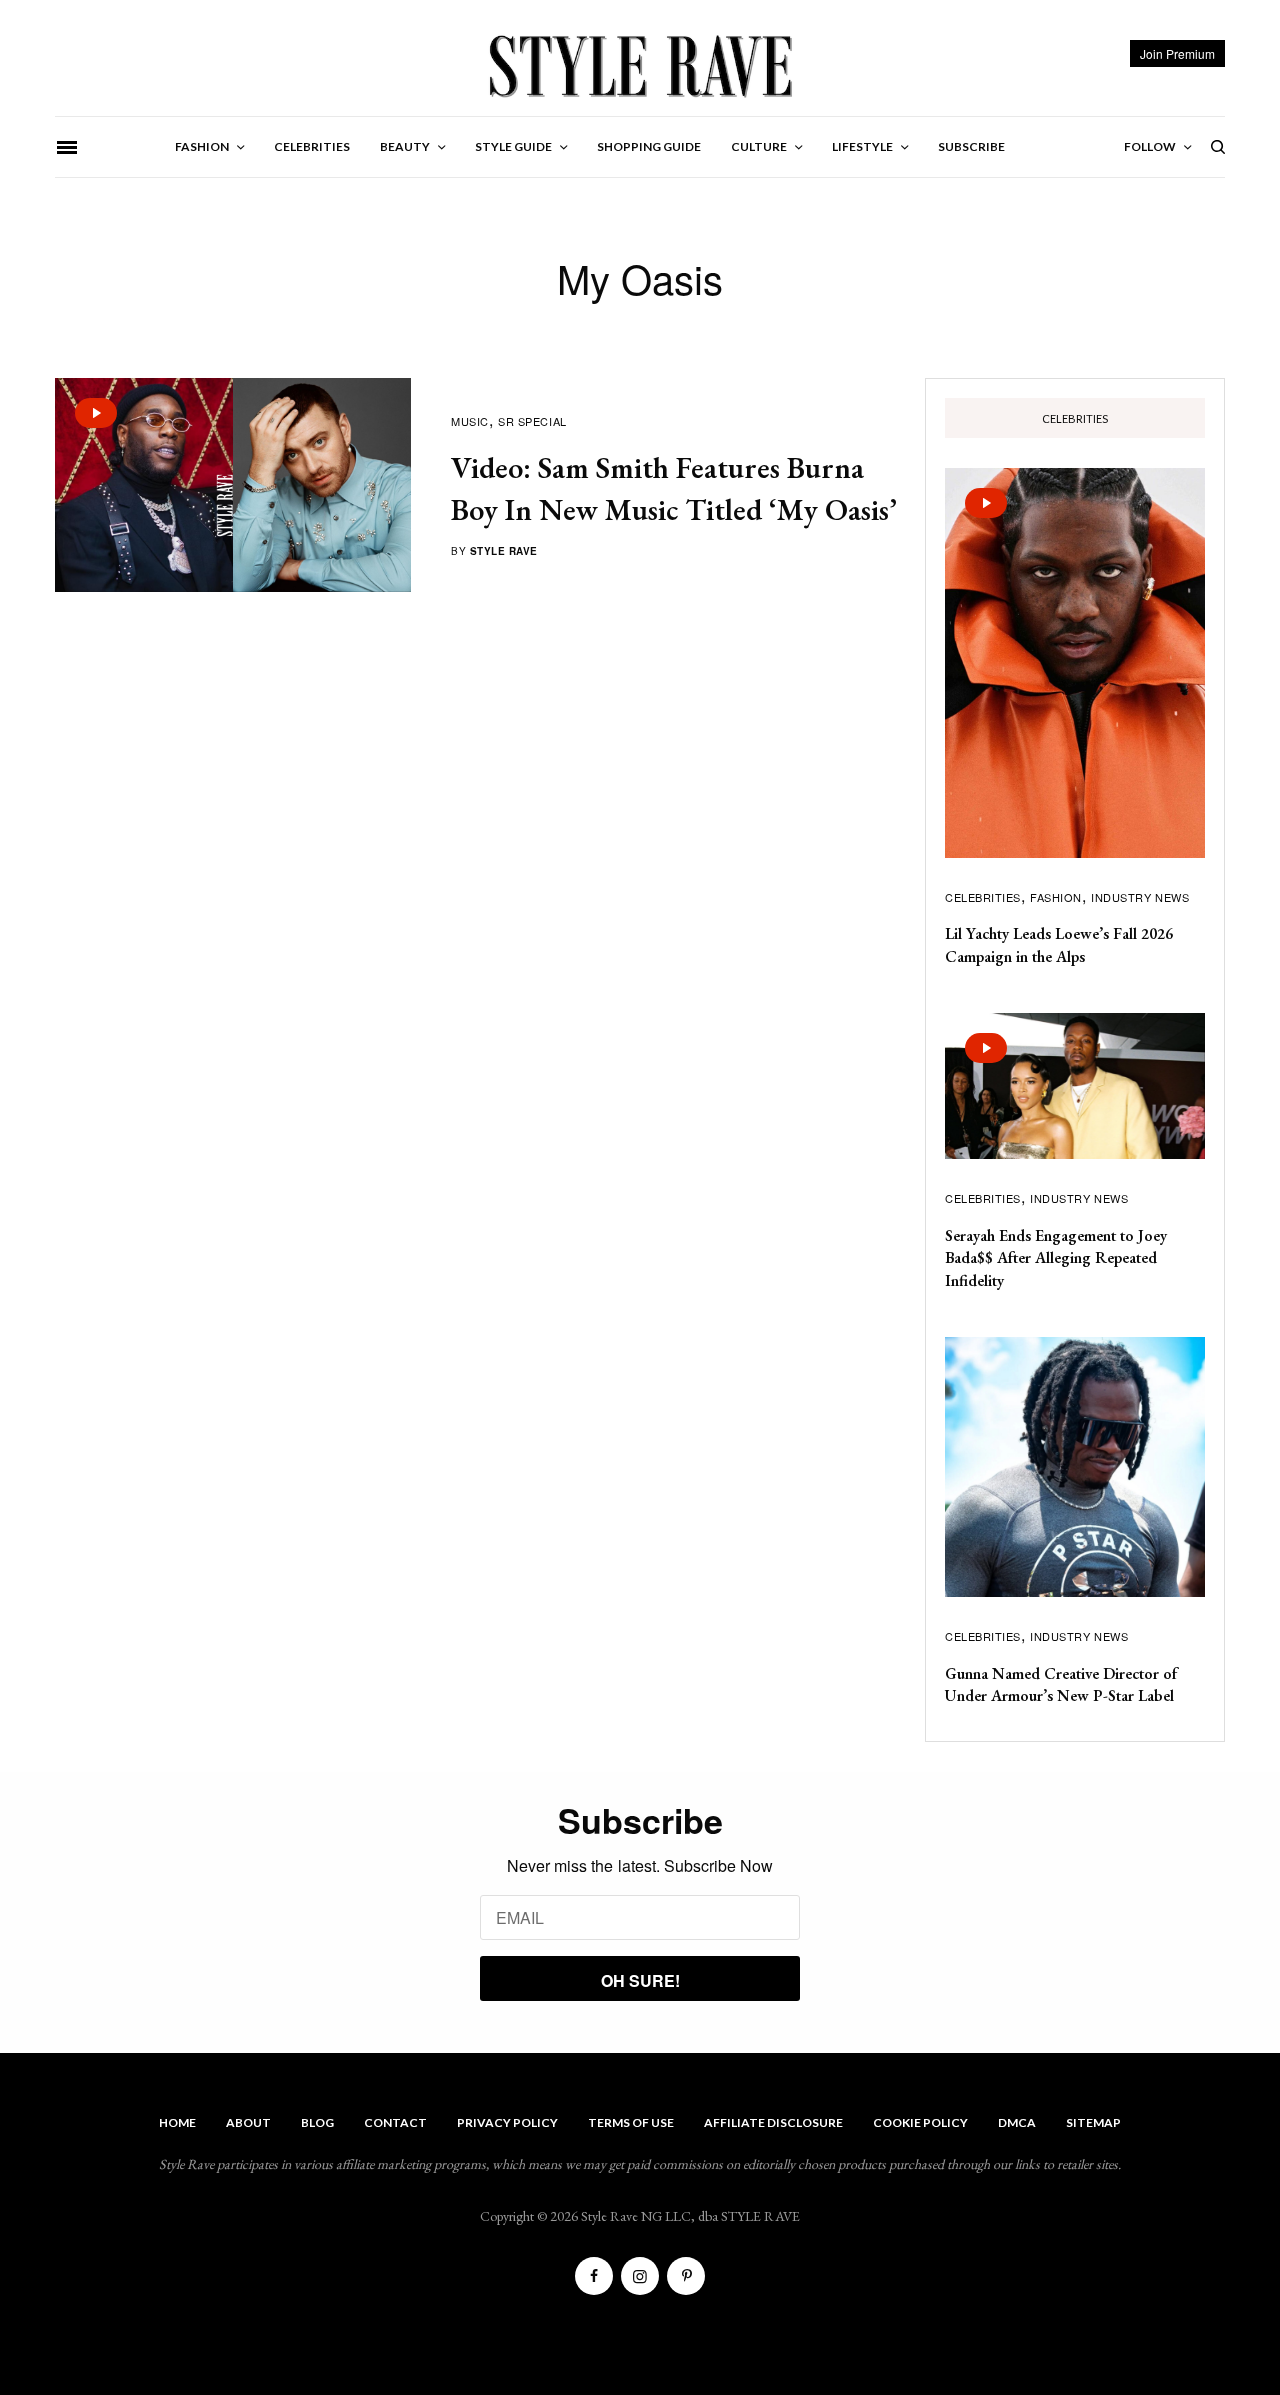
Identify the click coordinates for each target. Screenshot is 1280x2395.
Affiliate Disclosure (773, 2122)
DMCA (1017, 2122)
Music (470, 421)
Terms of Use (631, 2122)
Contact (395, 2122)
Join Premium (1177, 53)
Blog (317, 2122)
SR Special (532, 421)
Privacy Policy (507, 2122)
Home (177, 2122)
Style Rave (504, 551)
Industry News (1140, 897)
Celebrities (983, 897)
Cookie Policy (920, 2122)
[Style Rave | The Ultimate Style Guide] (639, 65)
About (248, 2122)
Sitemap (1093, 2122)
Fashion (1056, 897)
